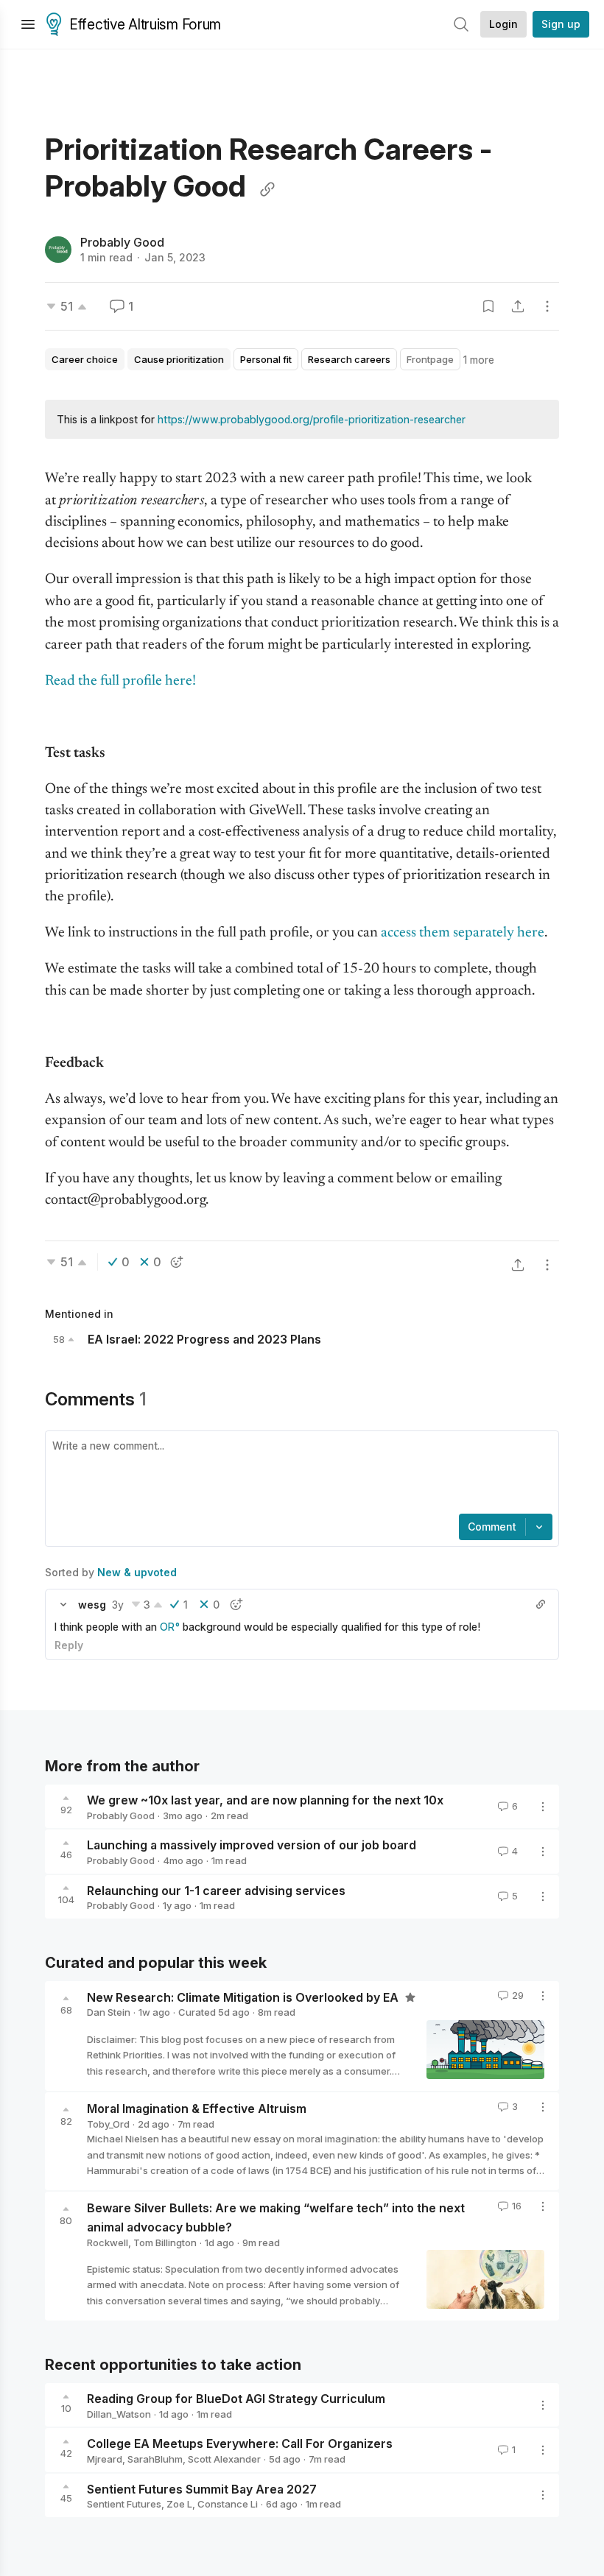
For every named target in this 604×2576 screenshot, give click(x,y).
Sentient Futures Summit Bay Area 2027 (202, 2488)
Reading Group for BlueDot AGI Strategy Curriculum (236, 2399)
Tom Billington (165, 2242)
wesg (92, 1605)
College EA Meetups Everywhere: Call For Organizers (240, 2443)
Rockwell (108, 2242)
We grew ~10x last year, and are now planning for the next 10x (265, 1800)
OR (167, 1627)
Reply (69, 1645)
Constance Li (228, 2504)
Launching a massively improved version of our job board (252, 1845)
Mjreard (105, 2459)
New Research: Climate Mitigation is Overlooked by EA (244, 1997)
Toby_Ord (108, 2124)
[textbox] (299, 1474)
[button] (63, 1604)
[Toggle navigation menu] (28, 24)
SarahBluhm (155, 2459)
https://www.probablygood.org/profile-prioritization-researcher (312, 419)
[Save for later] (488, 306)
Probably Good (122, 242)
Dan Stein (109, 2012)
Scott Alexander (224, 2459)
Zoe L (179, 2504)
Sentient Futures (124, 2504)
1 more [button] (479, 360)
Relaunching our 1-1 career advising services (216, 1890)
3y (118, 1605)
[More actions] (547, 306)
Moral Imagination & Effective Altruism (197, 2109)
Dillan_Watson (119, 2414)
